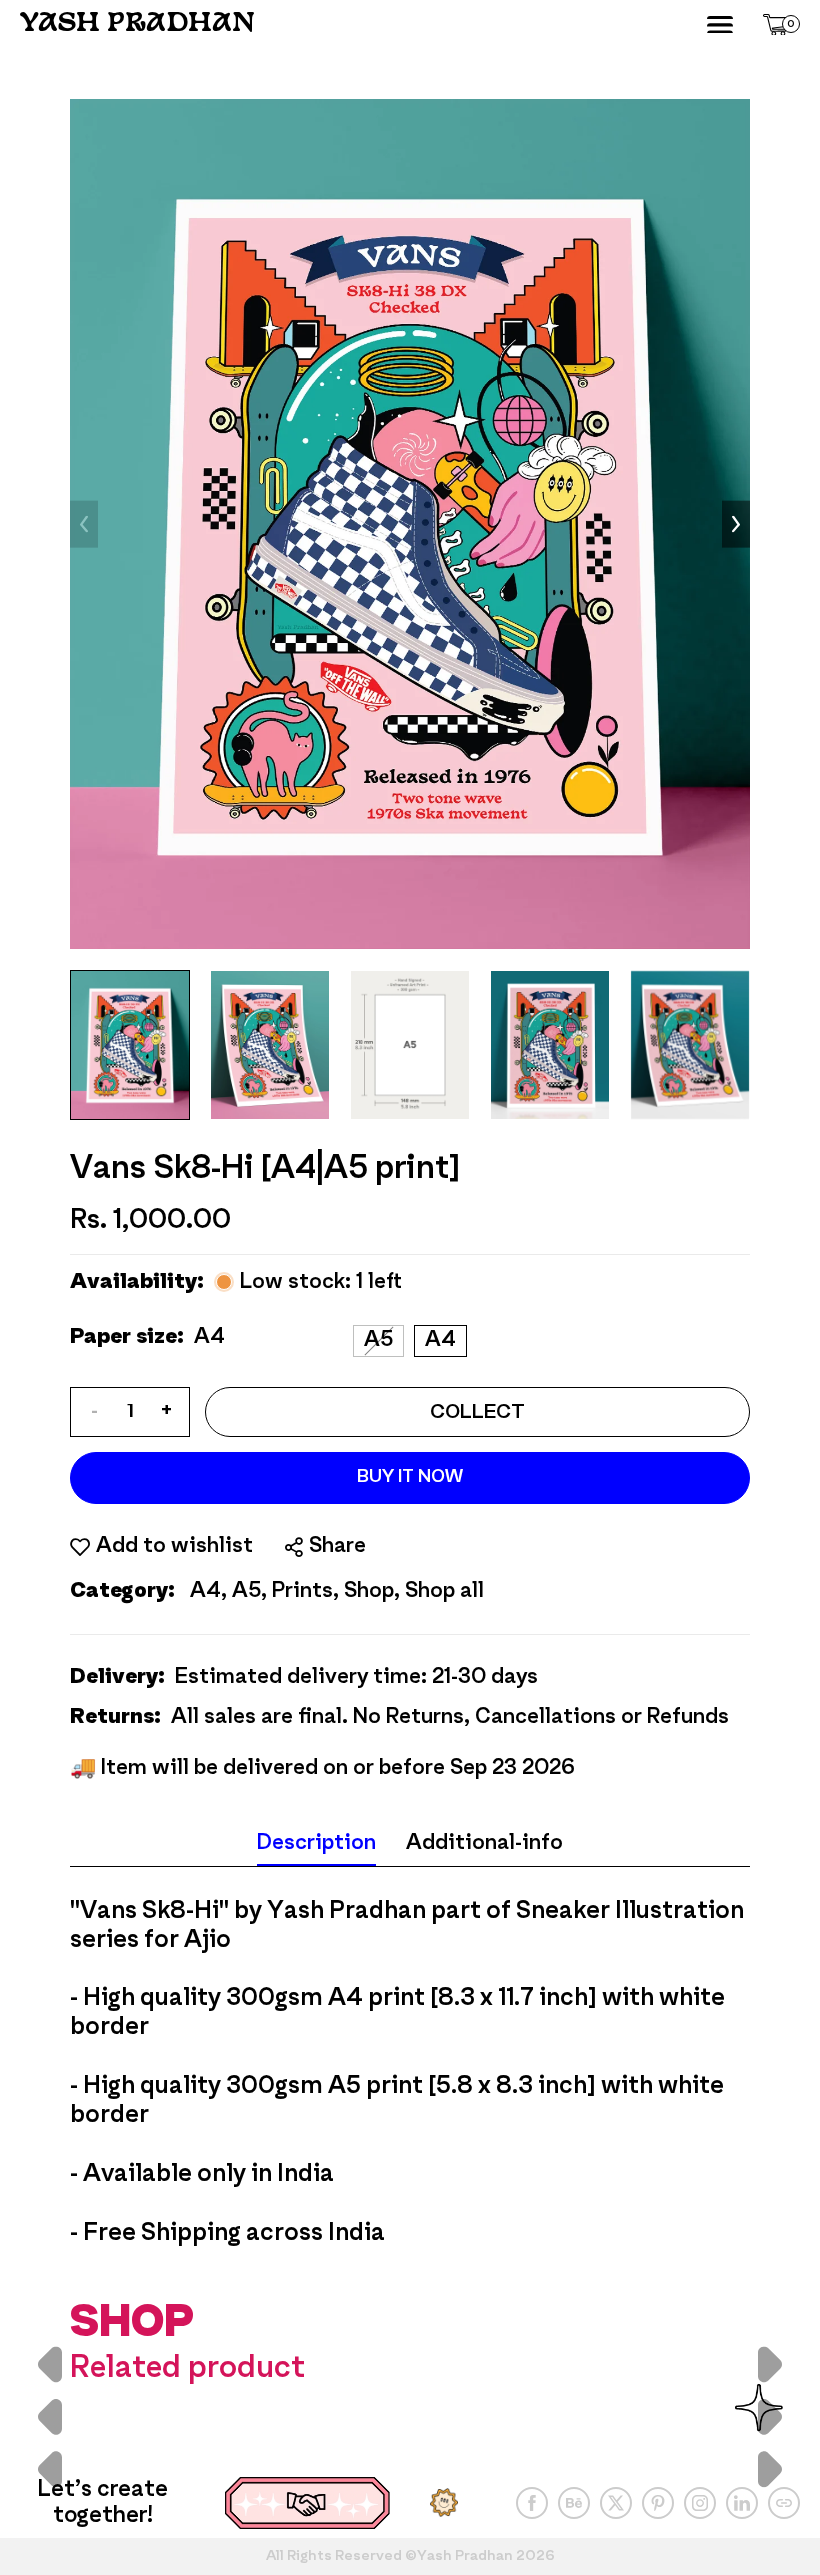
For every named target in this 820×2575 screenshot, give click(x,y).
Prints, (305, 1591)
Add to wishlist (174, 1546)
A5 (378, 1340)
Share (337, 1546)
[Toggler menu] (720, 25)
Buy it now (410, 1477)
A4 (440, 1340)
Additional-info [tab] (484, 1843)
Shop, (372, 1591)
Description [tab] (316, 1843)
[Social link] (532, 2503)
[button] (781, 25)
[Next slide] (736, 524)
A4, (208, 1591)
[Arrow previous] (50, 2416)
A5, (249, 1591)
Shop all (444, 1591)
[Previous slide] (84, 524)
